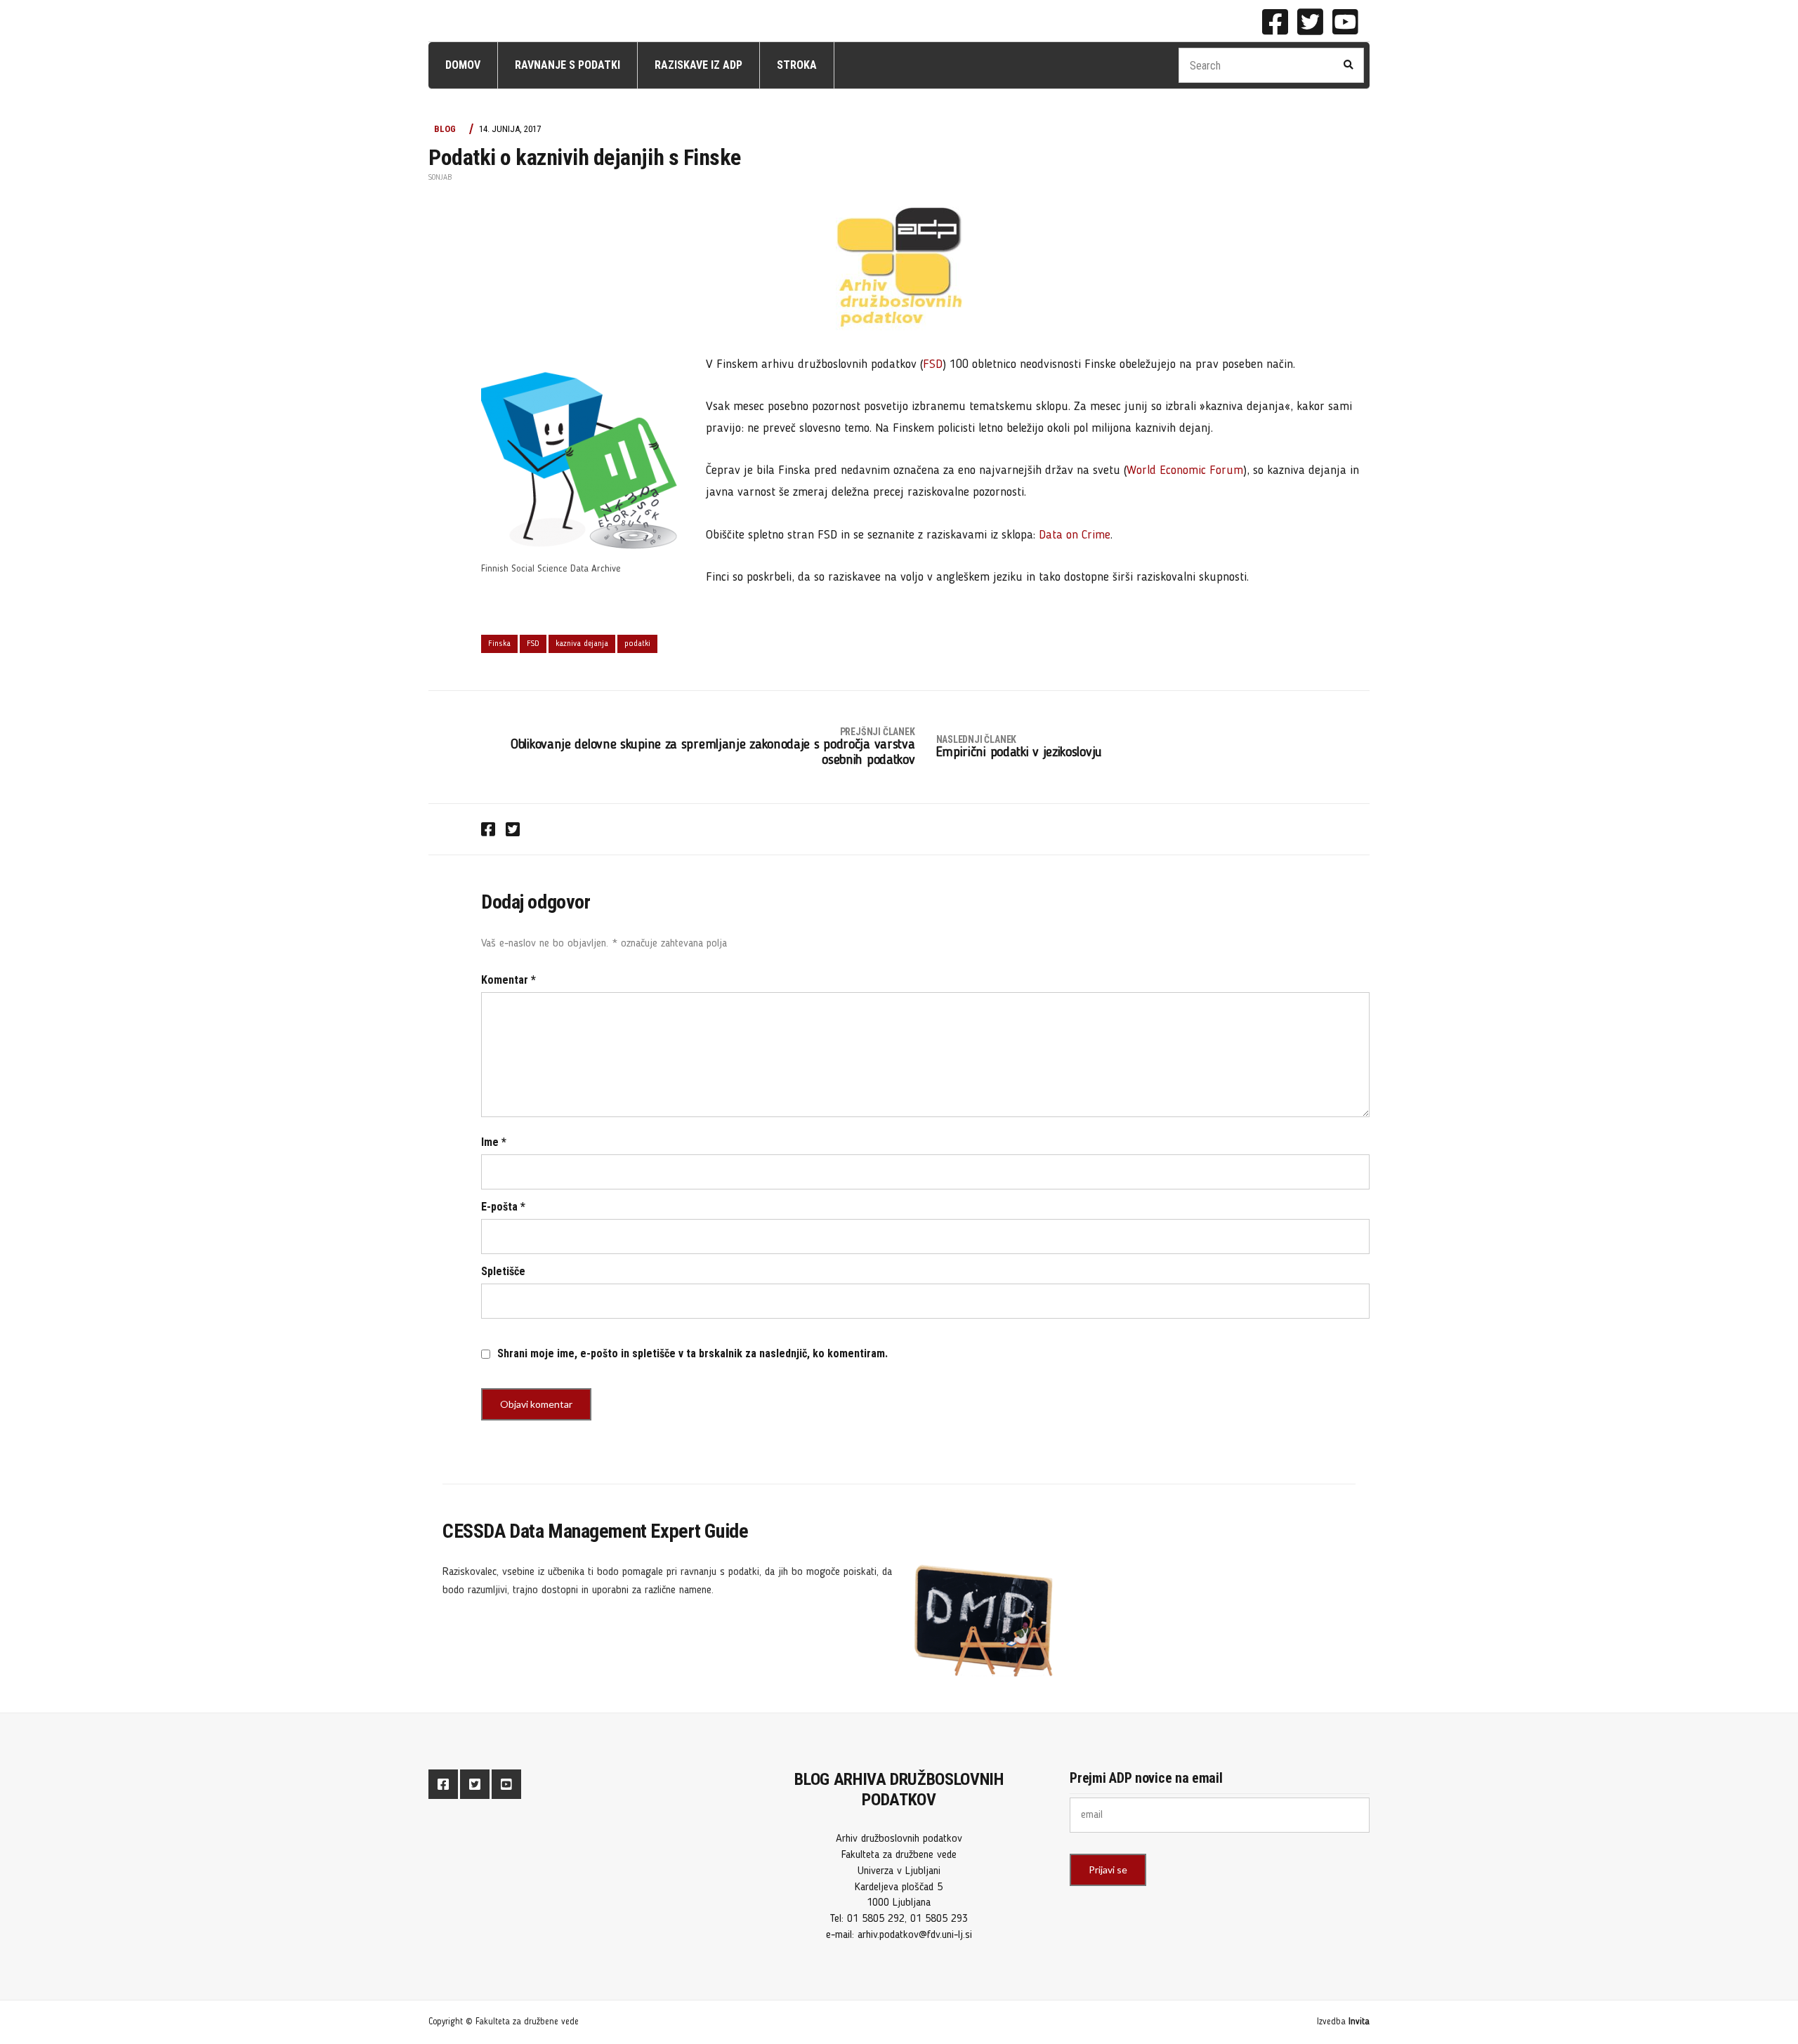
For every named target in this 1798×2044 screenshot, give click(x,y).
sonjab (440, 178)
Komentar (508, 980)
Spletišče (503, 1271)
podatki (637, 644)
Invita (1359, 2022)
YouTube (1345, 22)
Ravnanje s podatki (567, 65)
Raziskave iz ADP (698, 65)
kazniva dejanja (582, 644)
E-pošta (503, 1207)
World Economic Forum (1185, 470)
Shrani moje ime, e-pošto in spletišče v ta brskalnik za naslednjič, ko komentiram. (693, 1353)
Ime (494, 1142)
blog (445, 129)
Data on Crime (1075, 535)
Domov (463, 65)
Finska (499, 644)
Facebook (1275, 22)
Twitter (1310, 22)
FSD (933, 364)
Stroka (797, 65)
